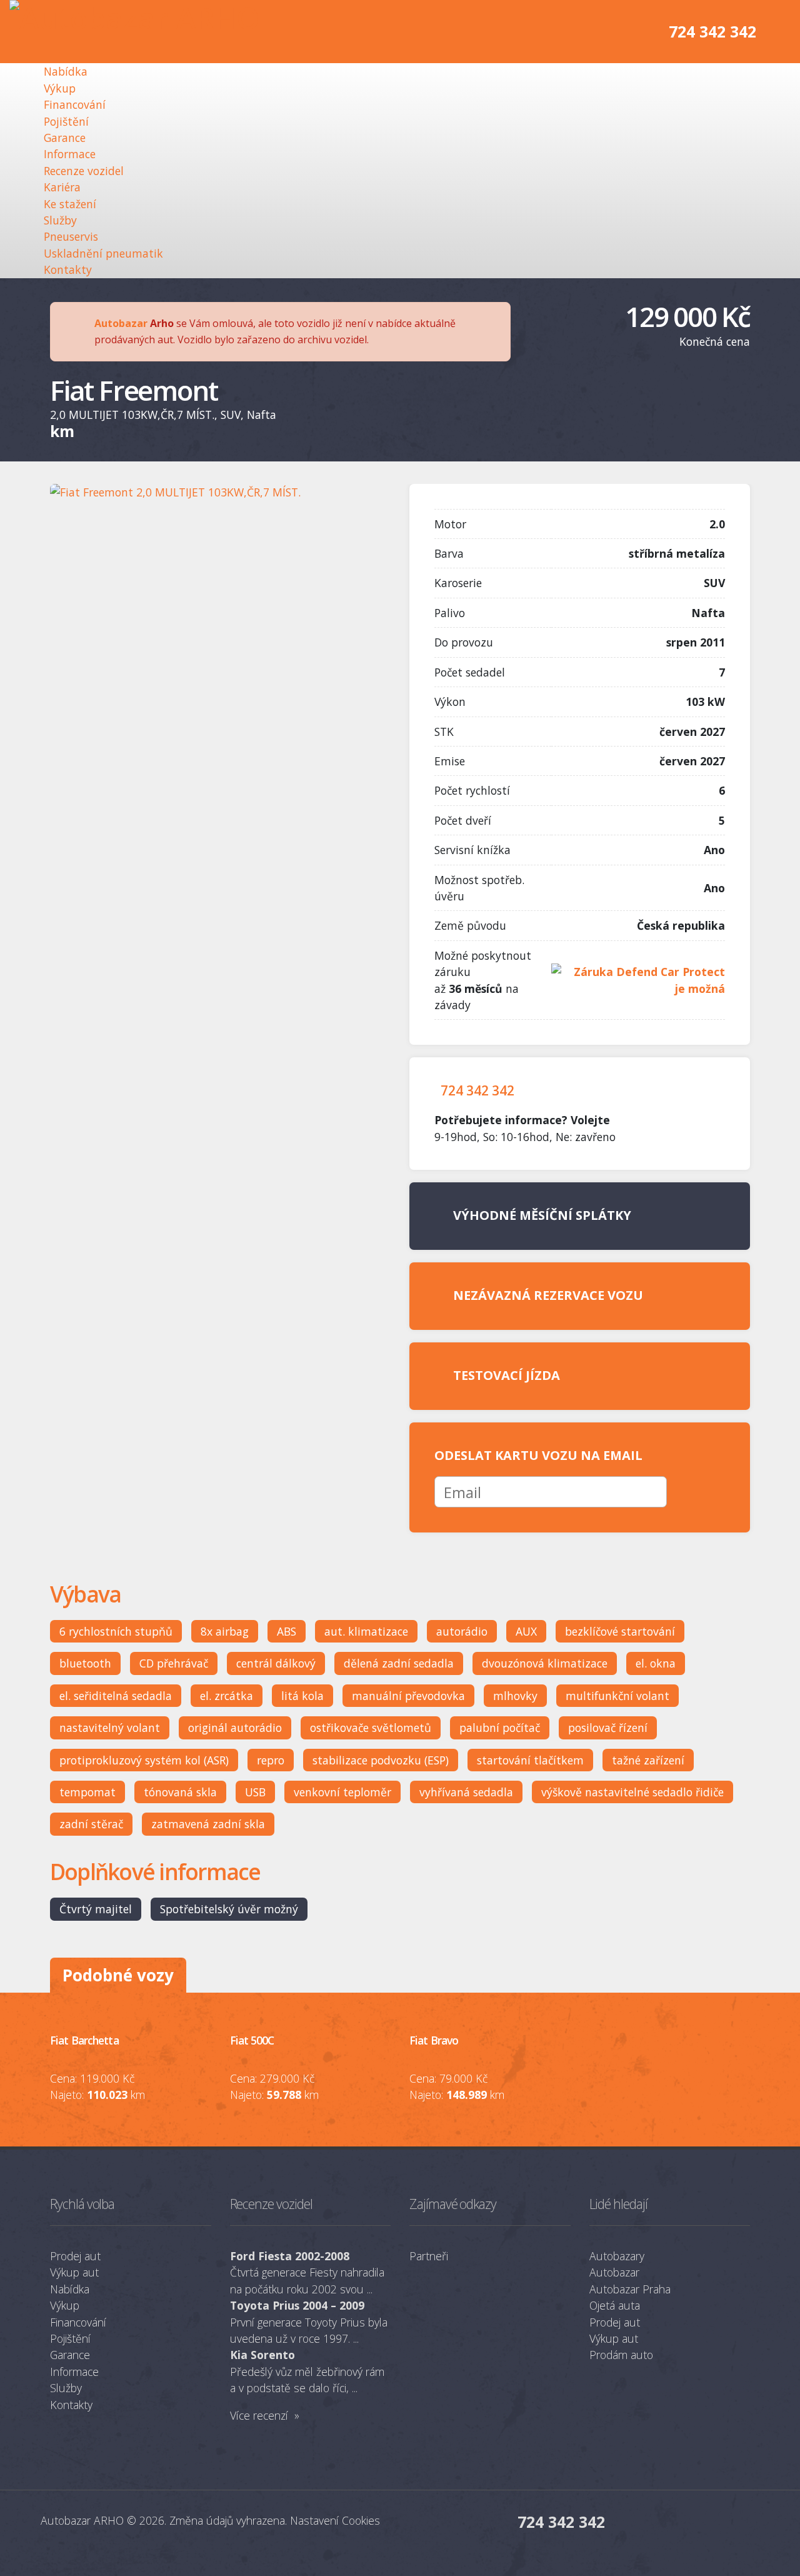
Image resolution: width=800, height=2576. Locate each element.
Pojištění (66, 121)
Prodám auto (621, 2355)
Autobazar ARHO (82, 2520)
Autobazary (617, 2256)
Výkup (60, 88)
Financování (75, 104)
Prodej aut (75, 2256)
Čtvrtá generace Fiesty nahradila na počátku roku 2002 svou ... (307, 2272)
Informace (70, 154)
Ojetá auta (615, 2305)
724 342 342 (712, 31)
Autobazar (121, 323)
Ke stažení (70, 204)
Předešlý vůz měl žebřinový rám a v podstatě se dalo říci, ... (307, 2371)
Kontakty (68, 269)
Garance (65, 138)
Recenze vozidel (84, 171)
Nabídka (66, 71)
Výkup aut (74, 2272)
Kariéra (62, 187)
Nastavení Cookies (335, 2520)
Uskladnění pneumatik (103, 253)
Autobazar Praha (630, 2289)
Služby (60, 220)
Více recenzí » (265, 2415)
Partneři (429, 2256)
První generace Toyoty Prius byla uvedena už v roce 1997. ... (309, 2322)
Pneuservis (71, 236)
